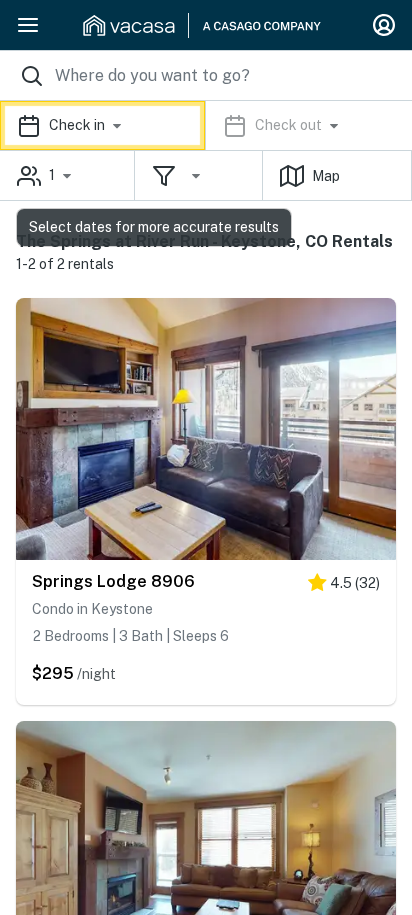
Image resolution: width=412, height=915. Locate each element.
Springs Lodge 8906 (113, 581)
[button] (206, 125)
